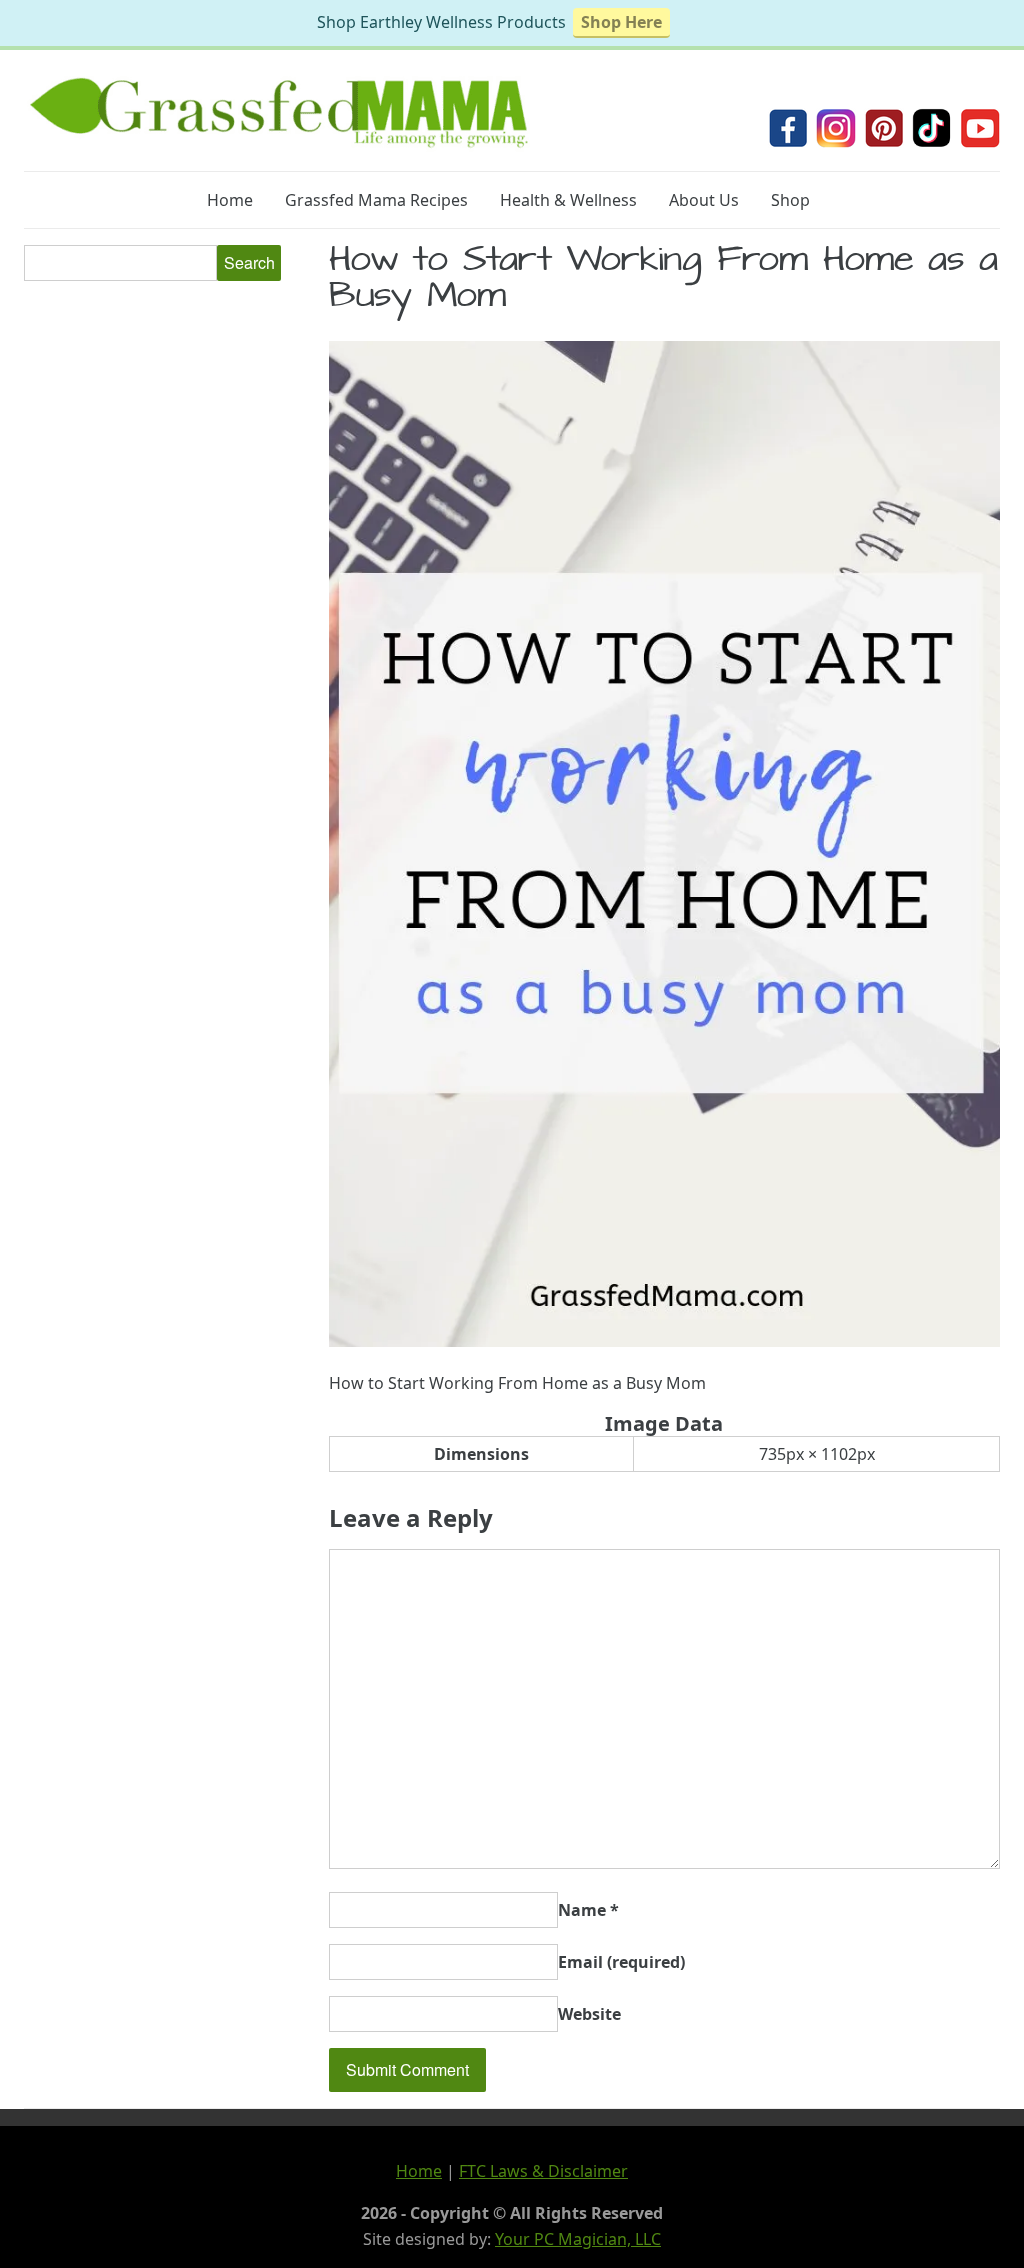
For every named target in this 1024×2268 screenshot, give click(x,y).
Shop (790, 200)
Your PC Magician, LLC (578, 2239)
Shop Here (621, 22)
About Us (704, 200)
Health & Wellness (568, 200)
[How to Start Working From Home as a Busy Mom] (664, 1341)
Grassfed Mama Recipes (376, 200)
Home (230, 200)
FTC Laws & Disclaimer (543, 2171)
